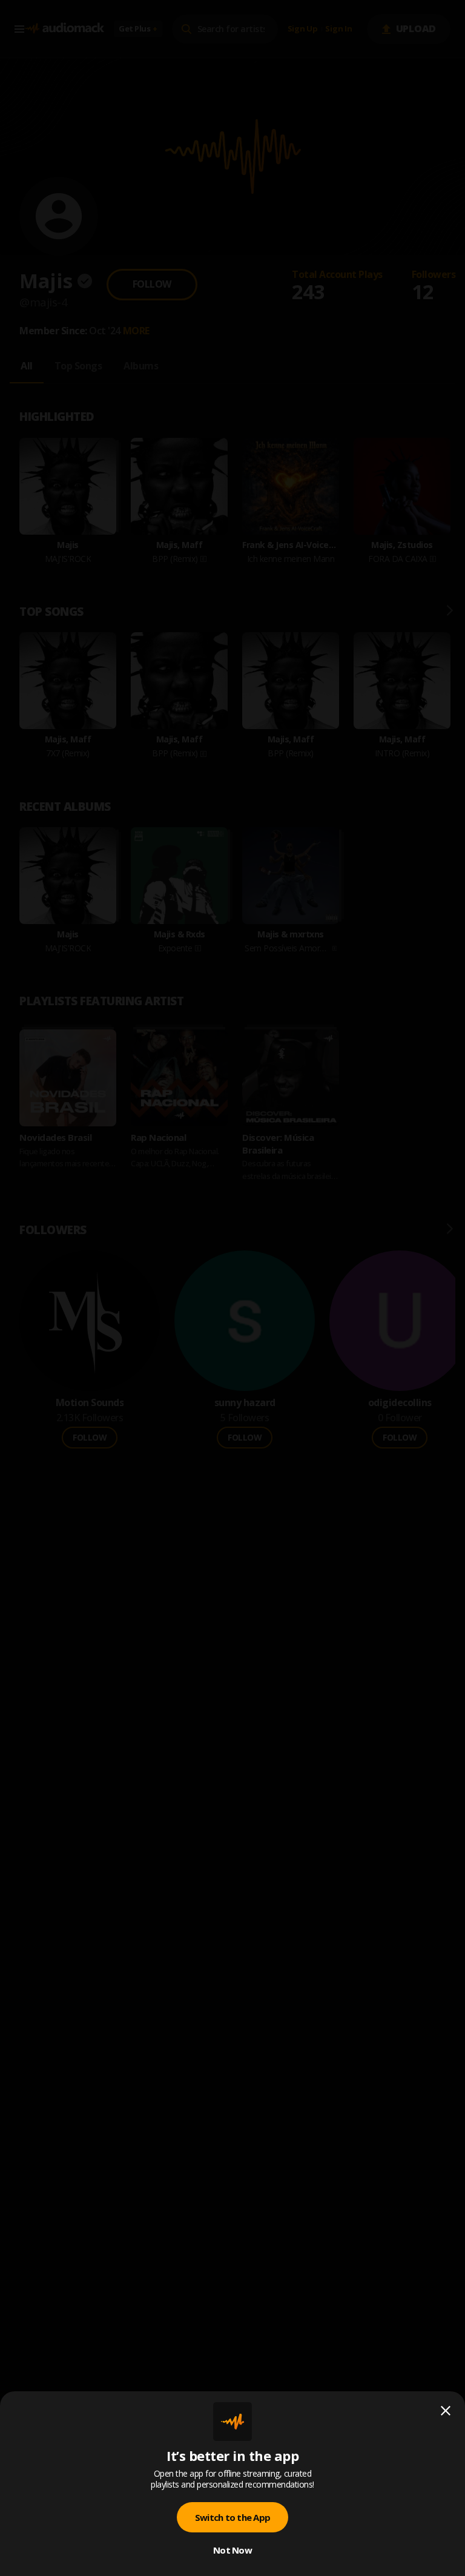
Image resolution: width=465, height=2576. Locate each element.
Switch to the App (232, 2517)
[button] (232, 1288)
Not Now (232, 2550)
